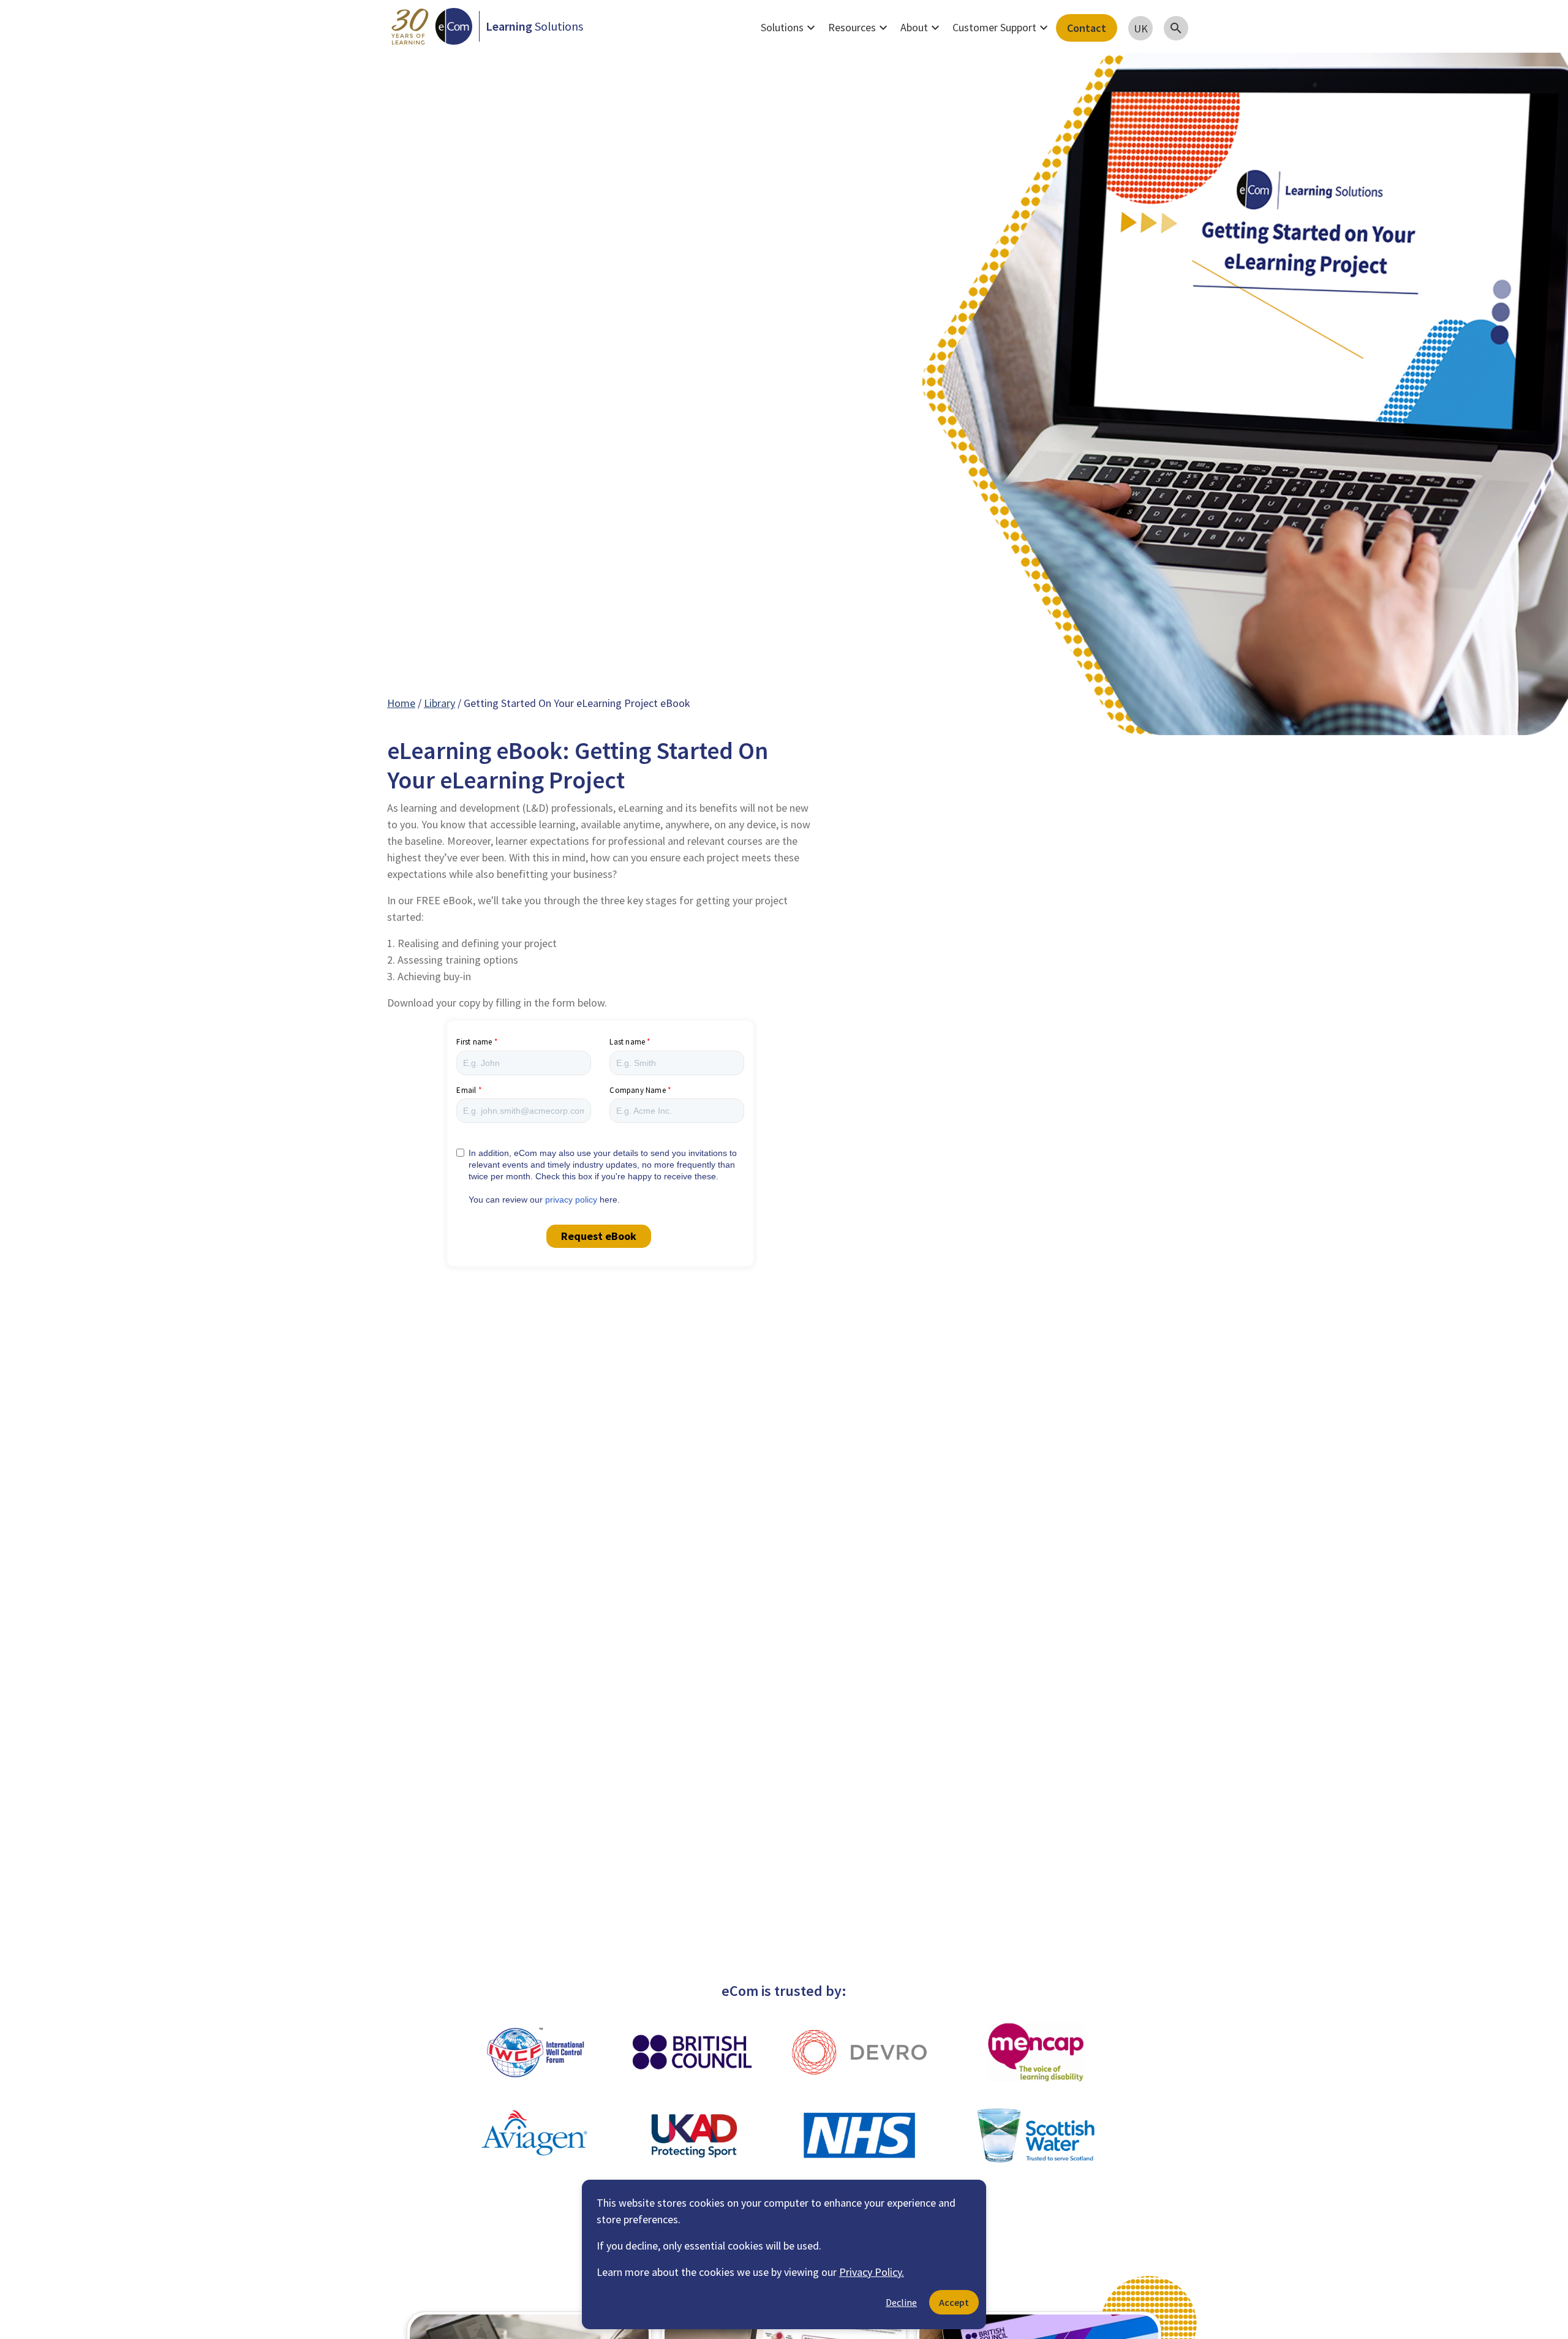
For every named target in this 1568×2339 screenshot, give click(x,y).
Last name (627, 1042)
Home (401, 703)
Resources (859, 28)
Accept (954, 2302)
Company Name (637, 1090)
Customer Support (1002, 28)
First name (474, 1042)
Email (466, 1090)
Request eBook (599, 1236)
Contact (1087, 28)
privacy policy (571, 1200)
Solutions (790, 28)
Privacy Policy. (872, 2272)
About (922, 28)
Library (439, 703)
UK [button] (1141, 28)
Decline (901, 2302)
